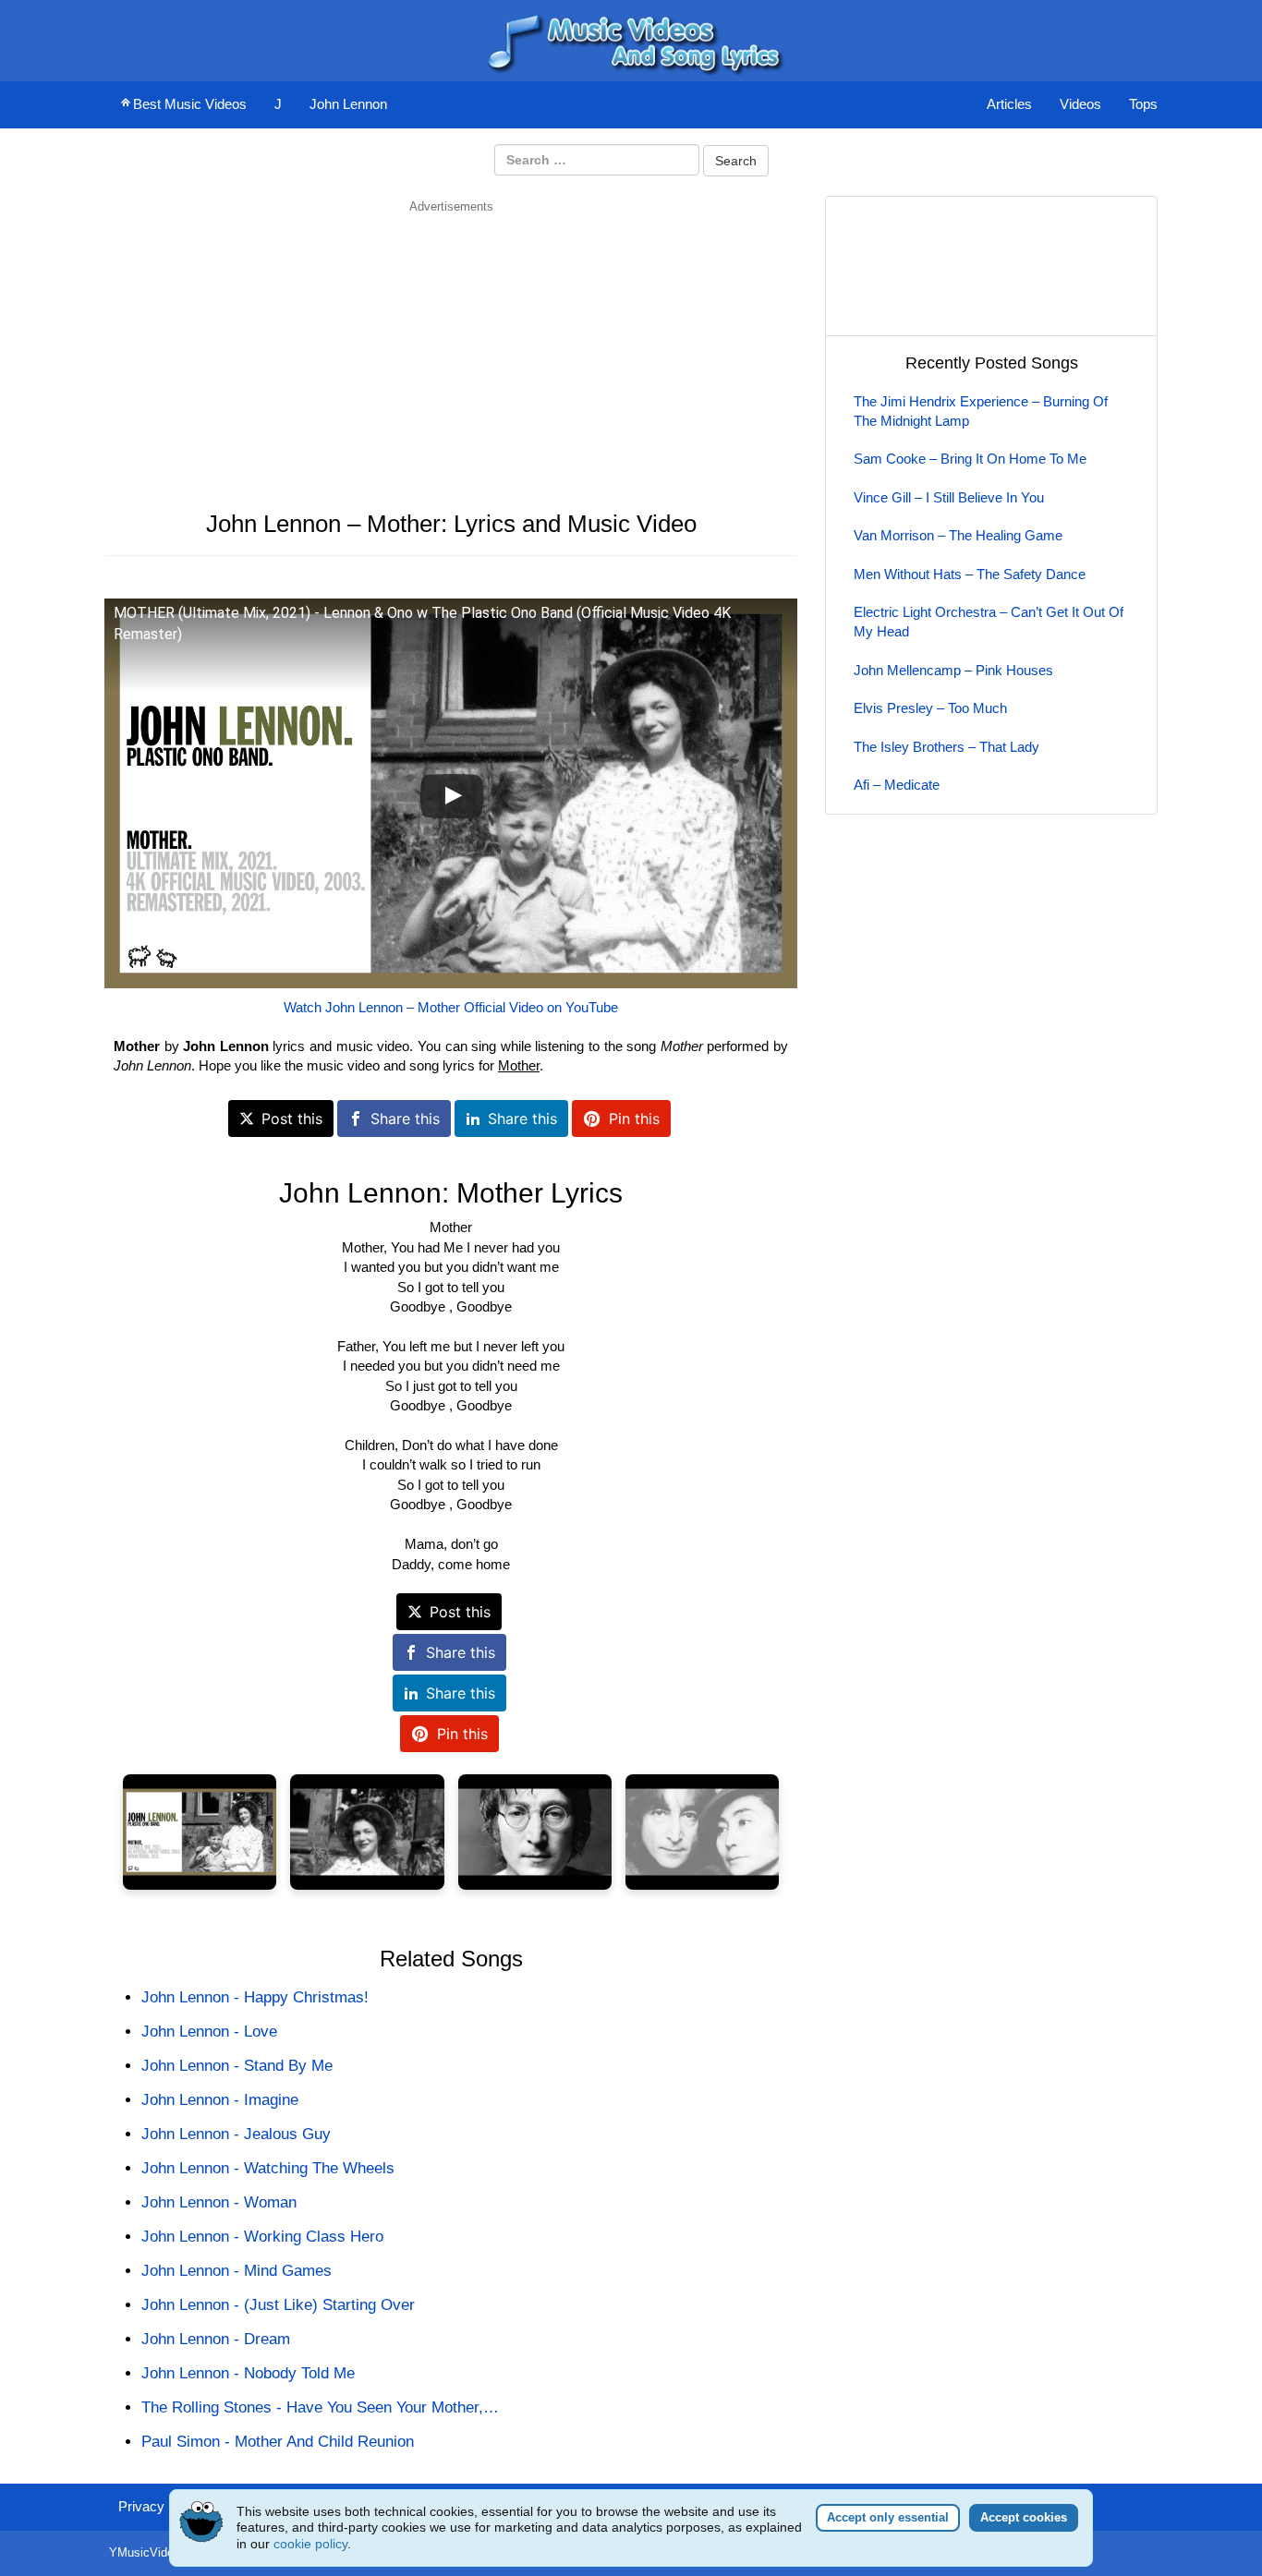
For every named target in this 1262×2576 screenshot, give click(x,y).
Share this (405, 1119)
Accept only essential (888, 2517)
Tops (1143, 104)
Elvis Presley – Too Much (930, 708)
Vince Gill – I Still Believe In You (949, 497)
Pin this (634, 1119)
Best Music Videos (190, 104)
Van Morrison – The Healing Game (958, 535)
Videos (1080, 104)
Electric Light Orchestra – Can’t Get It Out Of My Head (989, 622)
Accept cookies (1024, 2517)
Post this (292, 1119)
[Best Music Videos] (631, 39)
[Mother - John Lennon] (200, 1832)
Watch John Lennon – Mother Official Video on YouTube (451, 1007)
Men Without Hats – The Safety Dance (970, 574)
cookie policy (310, 2544)
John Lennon (348, 104)
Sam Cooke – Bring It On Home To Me (970, 459)
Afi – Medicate (897, 785)
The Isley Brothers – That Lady (946, 747)
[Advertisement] (451, 345)
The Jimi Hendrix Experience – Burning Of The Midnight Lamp (981, 411)
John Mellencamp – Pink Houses (953, 670)
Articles (1009, 104)
